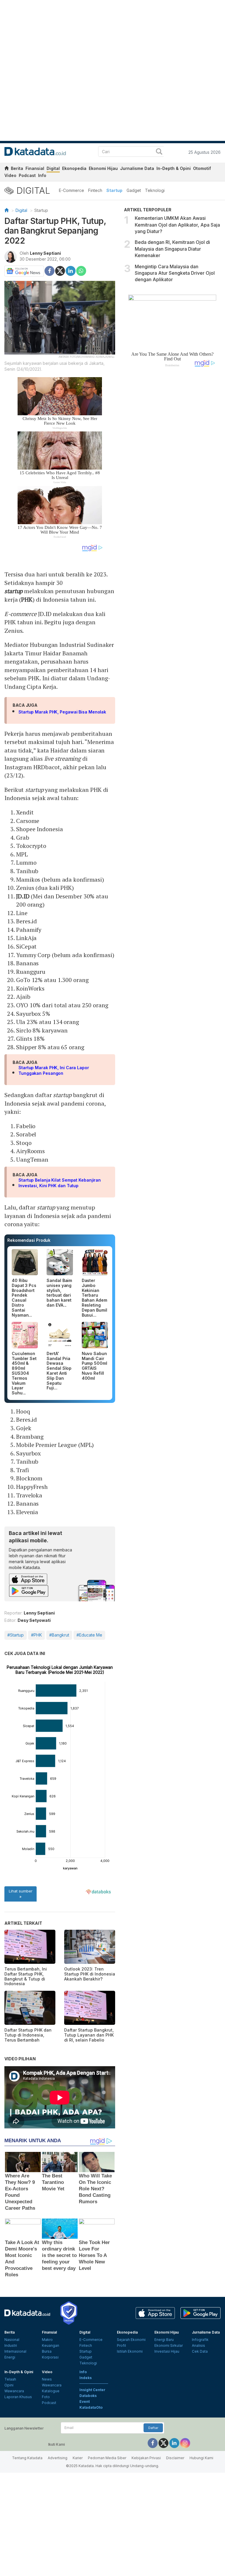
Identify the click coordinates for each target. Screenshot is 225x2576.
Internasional (15, 2351)
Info (42, 175)
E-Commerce (71, 190)
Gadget (134, 190)
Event (85, 2402)
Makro (47, 2340)
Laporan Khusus (18, 2397)
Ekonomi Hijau (103, 168)
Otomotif (202, 168)
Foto (46, 2397)
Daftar (153, 2428)
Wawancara (14, 2391)
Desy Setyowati (34, 1620)
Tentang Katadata (27, 2458)
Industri (11, 2345)
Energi (10, 2357)
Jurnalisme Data (137, 168)
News (47, 2379)
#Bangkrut (59, 1635)
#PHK (36, 1635)
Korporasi (50, 2357)
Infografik (200, 2340)
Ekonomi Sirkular (169, 2345)
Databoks (88, 2396)
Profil (121, 2345)
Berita (17, 168)
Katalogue (51, 2391)
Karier (78, 2458)
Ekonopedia (74, 168)
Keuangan (51, 2345)
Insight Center (92, 2390)
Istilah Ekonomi (130, 2351)
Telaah (10, 2379)
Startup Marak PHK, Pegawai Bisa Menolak (62, 712)
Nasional (12, 2340)
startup (13, 591)
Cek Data (200, 2351)
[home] (6, 169)
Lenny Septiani (45, 253)
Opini (9, 2385)
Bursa (47, 2351)
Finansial (35, 168)
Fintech (95, 190)
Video (10, 175)
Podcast (27, 175)
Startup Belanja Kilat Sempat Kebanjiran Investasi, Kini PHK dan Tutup (60, 1183)
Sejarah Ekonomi (131, 2340)
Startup (114, 190)
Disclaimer (175, 2458)
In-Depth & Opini (174, 168)
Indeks (86, 2378)
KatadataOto (91, 2407)
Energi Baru (164, 2340)
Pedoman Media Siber (107, 2458)
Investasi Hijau (167, 2351)
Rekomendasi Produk (29, 1240)
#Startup (16, 1635)
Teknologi (155, 190)
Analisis (198, 2345)
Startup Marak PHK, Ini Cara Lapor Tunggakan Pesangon (54, 1071)
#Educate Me (89, 1635)
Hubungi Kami (201, 2458)
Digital (53, 168)
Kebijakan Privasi (146, 2458)
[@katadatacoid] (185, 2443)
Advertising (58, 2458)
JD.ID (23, 896)
